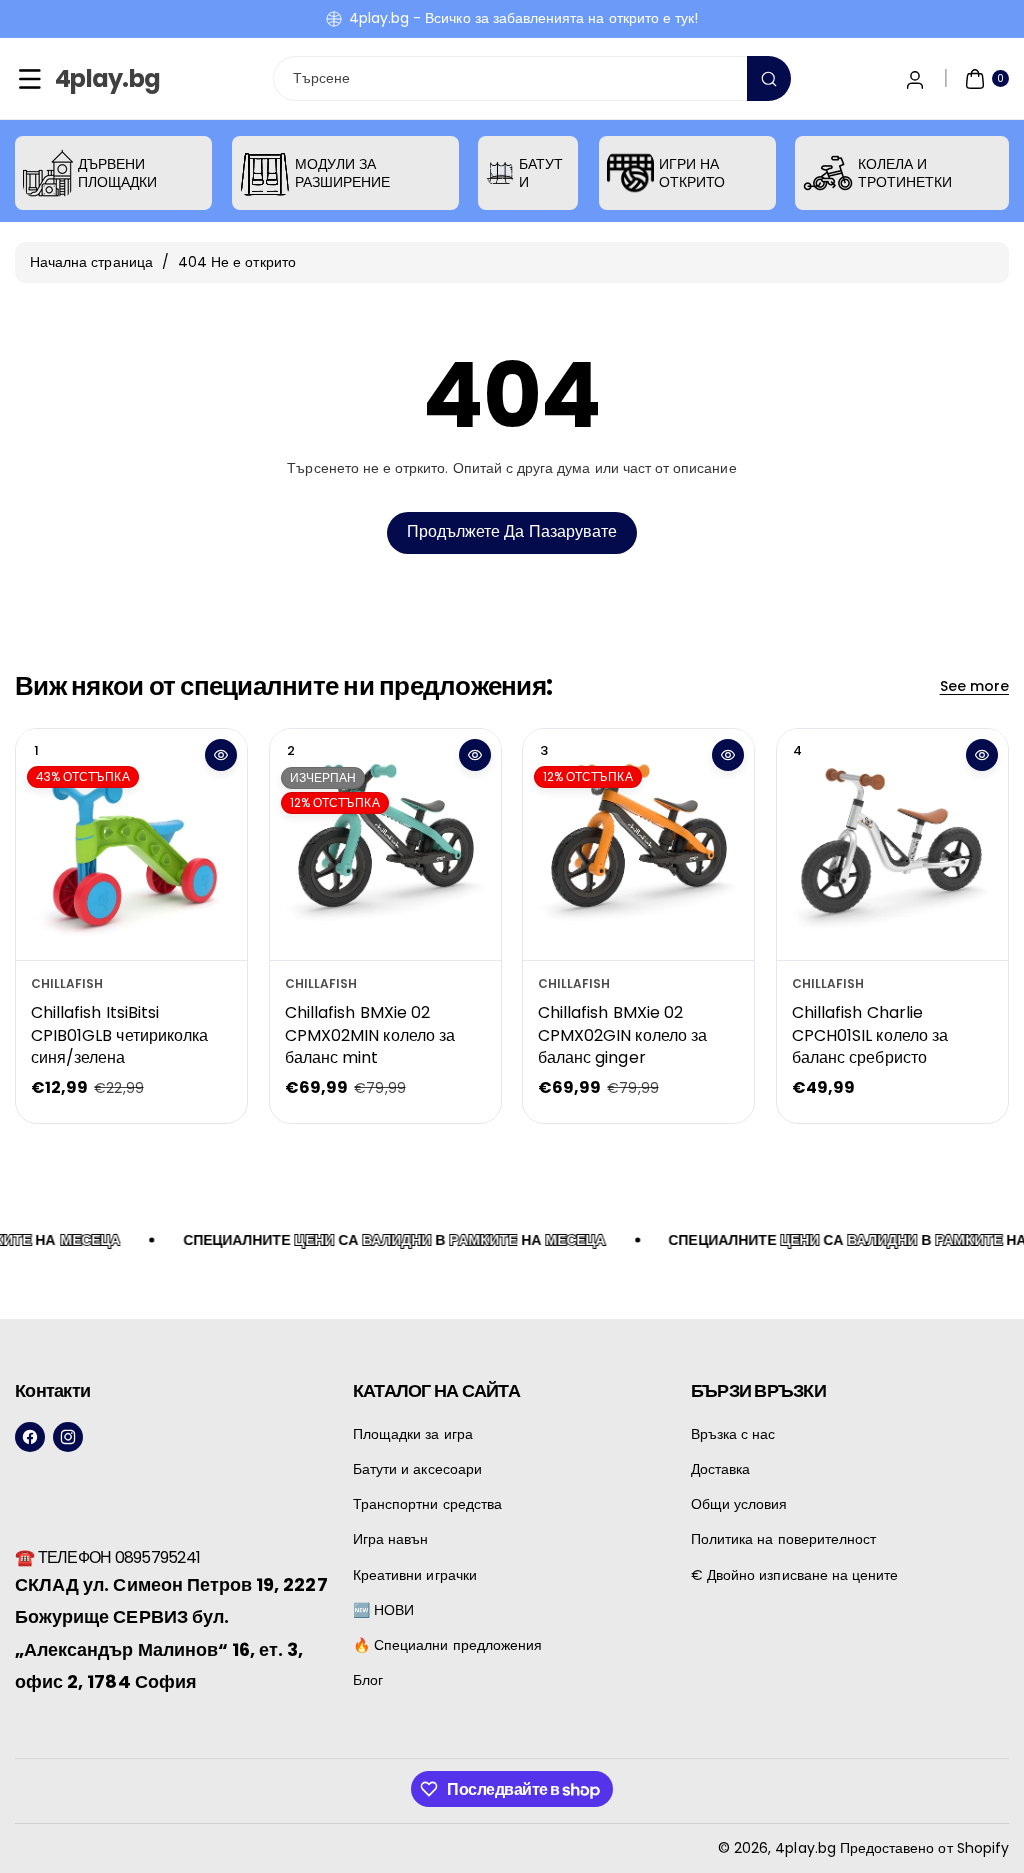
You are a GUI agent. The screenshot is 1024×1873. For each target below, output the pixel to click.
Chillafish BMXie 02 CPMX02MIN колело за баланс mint (370, 1036)
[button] (30, 79)
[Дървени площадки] (48, 173)
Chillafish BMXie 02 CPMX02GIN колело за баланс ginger (622, 1036)
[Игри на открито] (630, 173)
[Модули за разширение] (265, 173)
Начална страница (91, 262)
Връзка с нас (733, 1434)
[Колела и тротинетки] (828, 173)
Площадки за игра (413, 1434)
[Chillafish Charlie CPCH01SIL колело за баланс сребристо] (892, 844)
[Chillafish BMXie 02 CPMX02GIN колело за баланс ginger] (638, 844)
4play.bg (805, 1848)
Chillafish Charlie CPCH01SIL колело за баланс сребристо (870, 1036)
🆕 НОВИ (383, 1610)
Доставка (720, 1469)
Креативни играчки (415, 1575)
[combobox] (532, 78)
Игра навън (391, 1539)
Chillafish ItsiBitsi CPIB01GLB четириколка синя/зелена (119, 1036)
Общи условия (739, 1504)
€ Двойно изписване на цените (794, 1575)
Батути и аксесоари (417, 1469)
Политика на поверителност (783, 1539)
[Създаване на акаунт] (915, 79)
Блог (368, 1680)
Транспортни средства (427, 1504)
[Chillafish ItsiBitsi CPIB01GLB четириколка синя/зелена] (131, 844)
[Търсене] (769, 78)
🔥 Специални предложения (447, 1645)
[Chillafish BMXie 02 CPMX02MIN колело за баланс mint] (385, 844)
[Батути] (500, 173)
